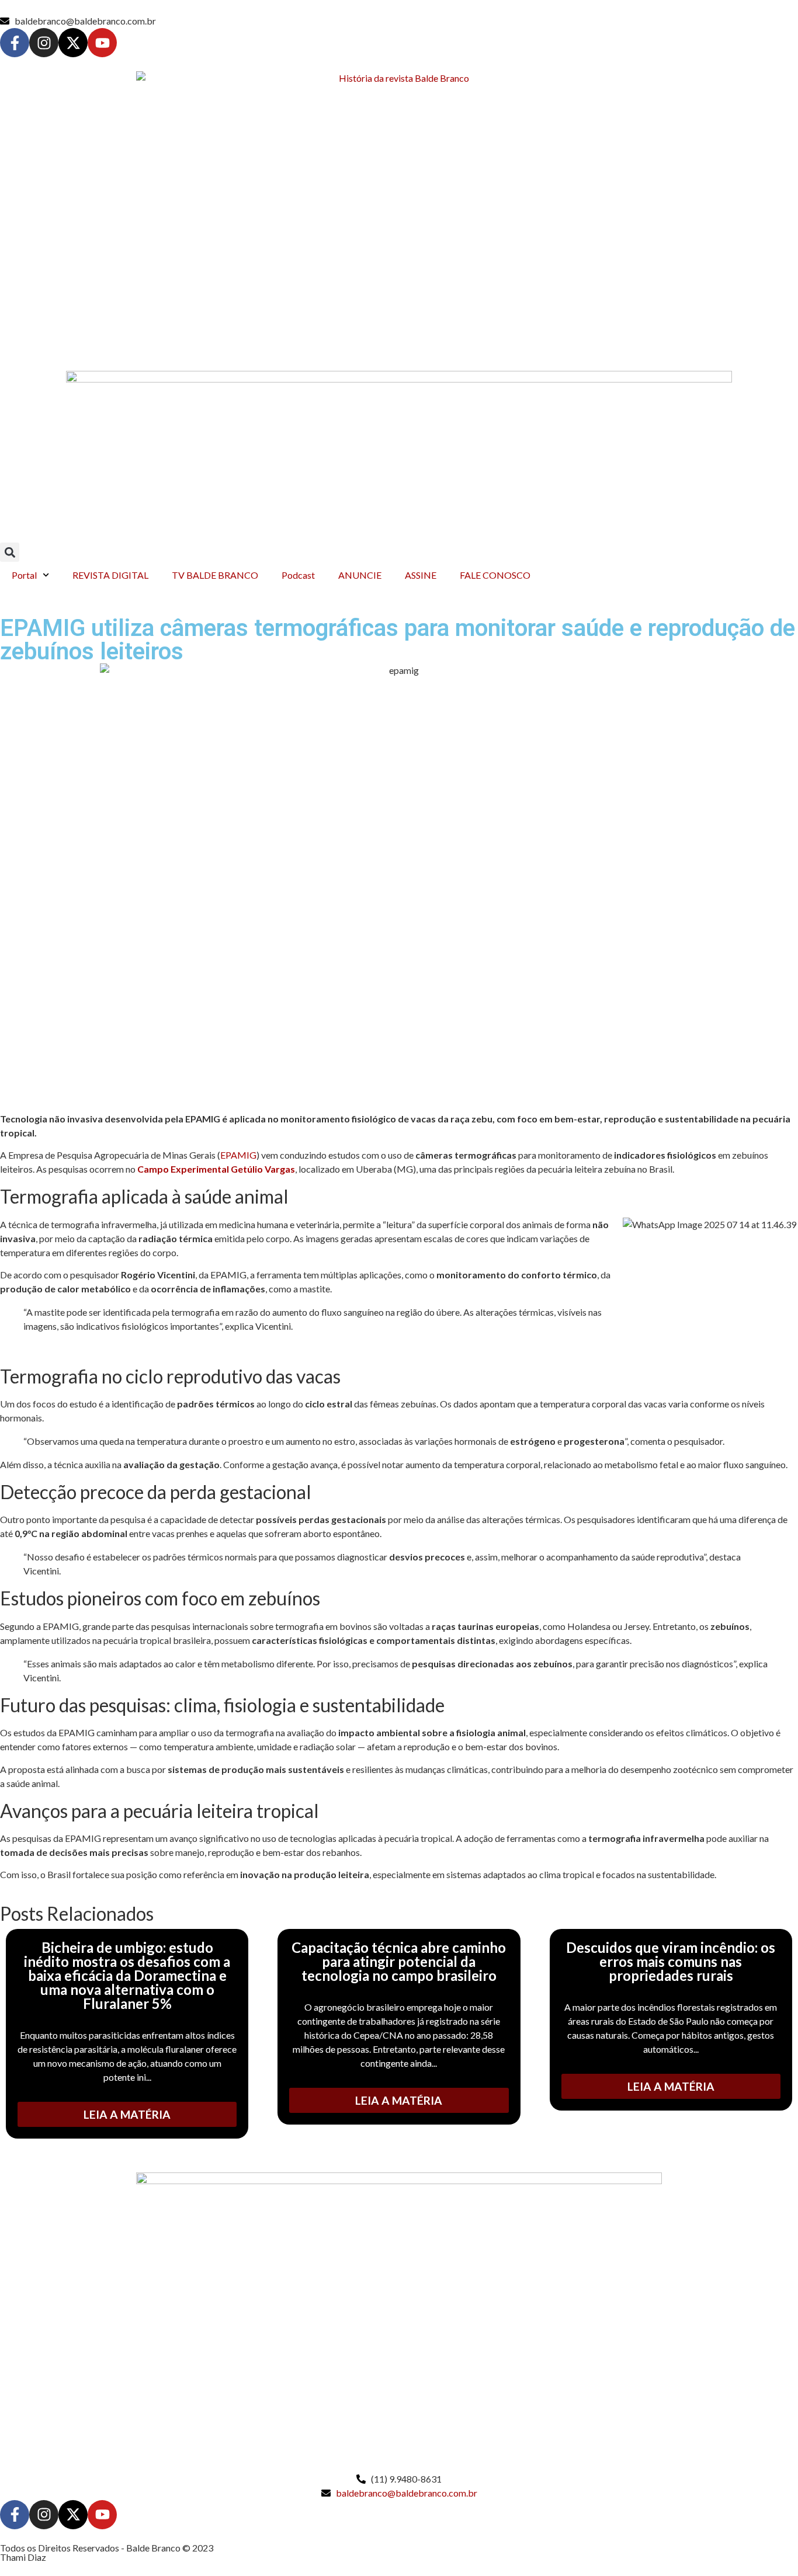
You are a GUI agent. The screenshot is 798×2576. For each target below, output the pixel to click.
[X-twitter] (73, 43)
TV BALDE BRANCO (215, 575)
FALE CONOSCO (495, 575)
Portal (24, 575)
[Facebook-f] (15, 43)
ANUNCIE (360, 575)
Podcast (298, 575)
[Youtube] (102, 43)
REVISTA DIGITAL (110, 575)
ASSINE (421, 575)
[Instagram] (44, 43)
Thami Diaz (23, 2557)
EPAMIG (238, 1155)
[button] (10, 552)
